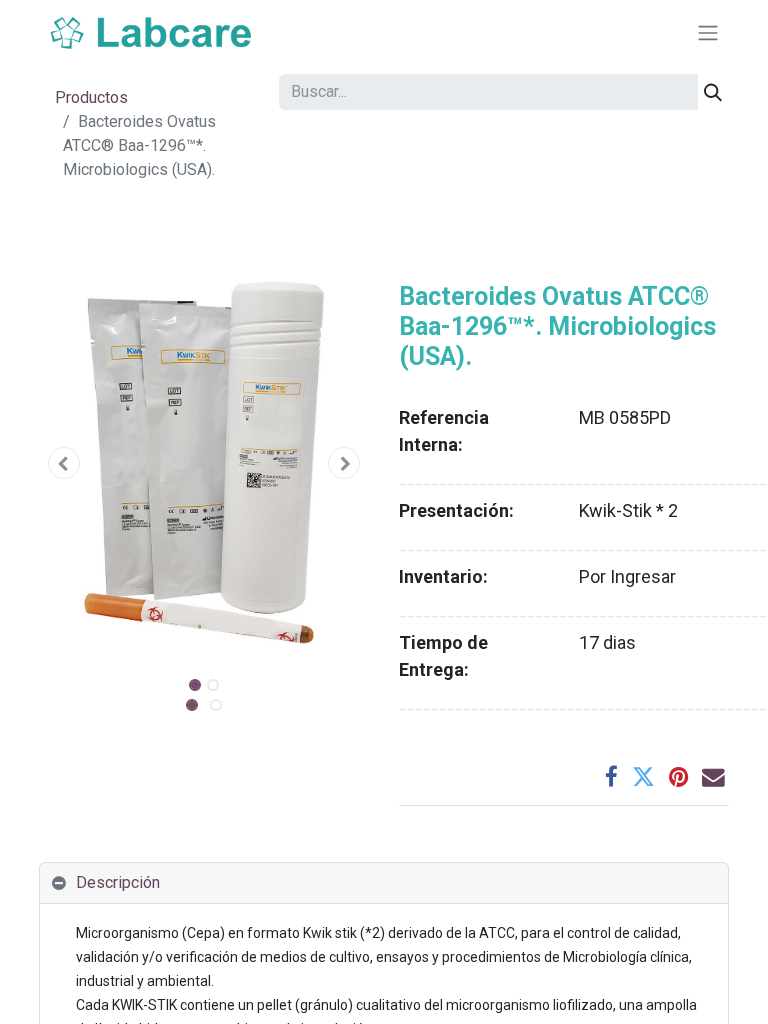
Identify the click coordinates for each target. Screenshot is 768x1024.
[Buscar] (713, 92)
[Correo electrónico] (713, 777)
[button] (64, 463)
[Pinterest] (678, 777)
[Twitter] (643, 777)
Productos (91, 97)
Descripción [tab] (118, 882)
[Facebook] (611, 777)
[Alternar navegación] (708, 33)
